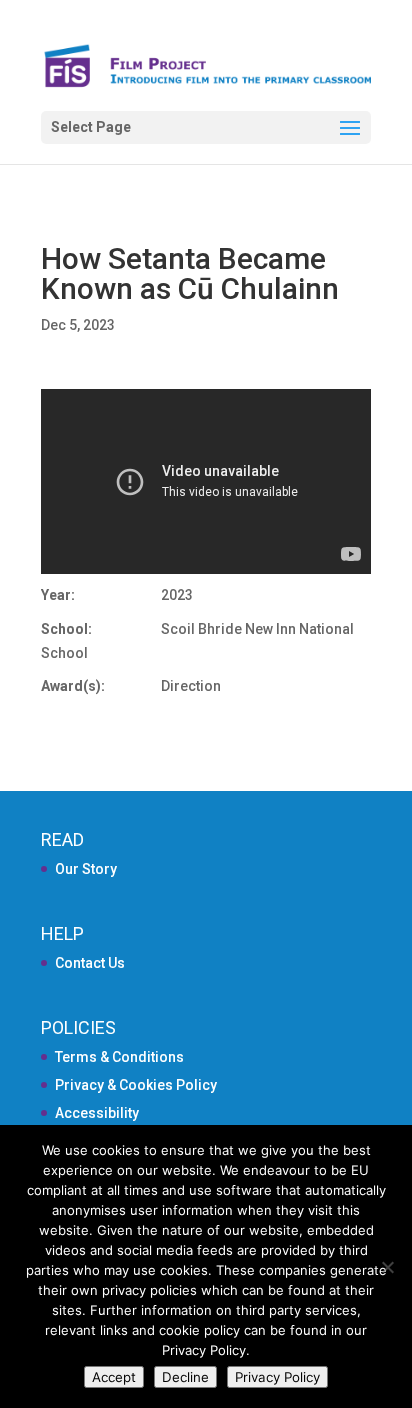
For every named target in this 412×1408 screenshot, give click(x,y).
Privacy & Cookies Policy (136, 1085)
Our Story (86, 869)
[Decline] (387, 1267)
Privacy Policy (277, 1377)
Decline (185, 1377)
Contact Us (90, 963)
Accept (114, 1377)
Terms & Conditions (119, 1057)
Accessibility (97, 1113)
